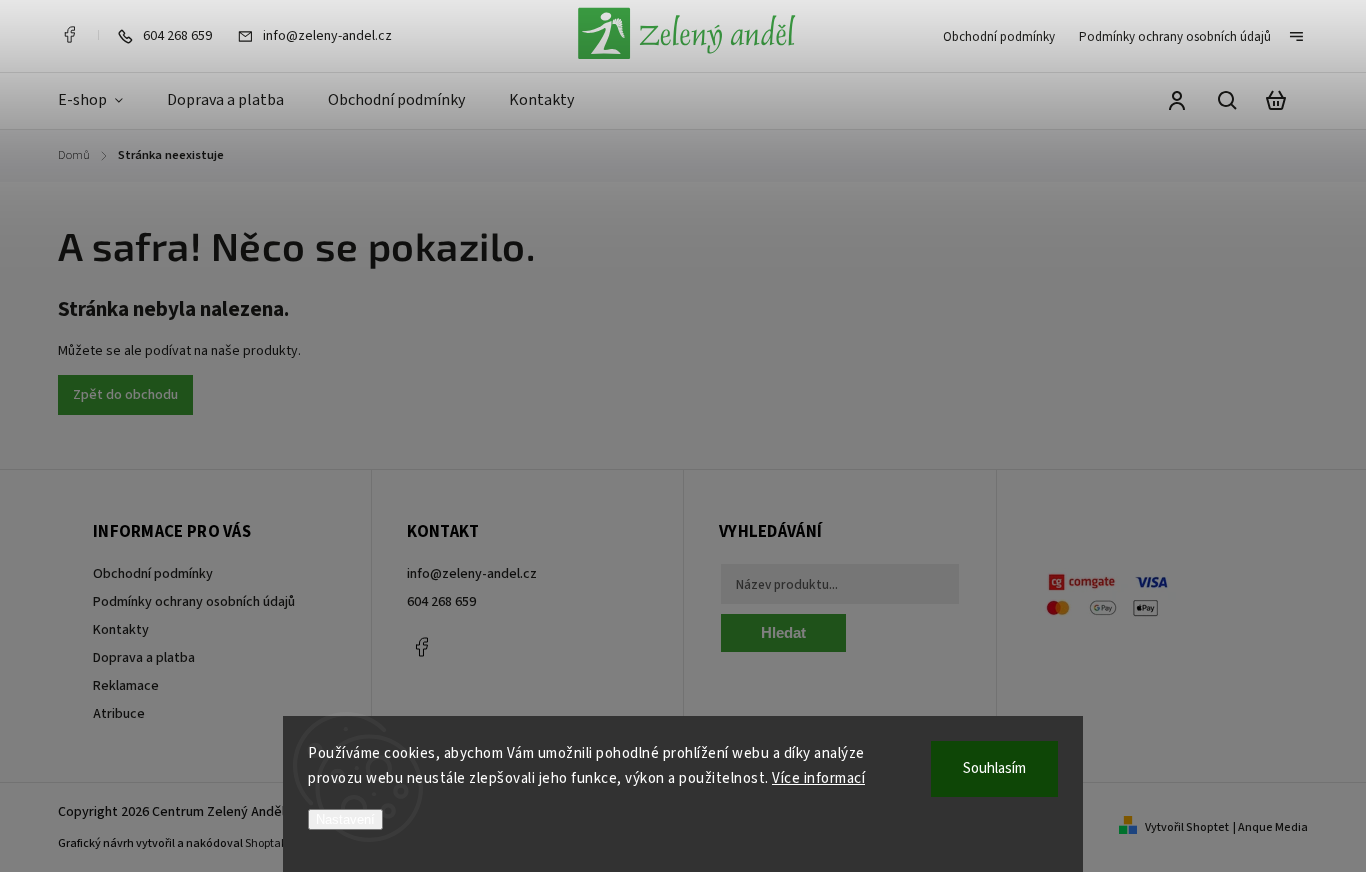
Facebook (69, 35)
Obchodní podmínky (999, 37)
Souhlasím (994, 768)
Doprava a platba (144, 658)
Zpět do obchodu (125, 395)
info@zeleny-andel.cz (472, 574)
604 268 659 (441, 602)
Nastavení (345, 819)
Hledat (783, 632)
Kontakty (121, 630)
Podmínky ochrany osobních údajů (1175, 37)
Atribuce (119, 714)
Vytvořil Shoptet (1187, 827)
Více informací (818, 778)
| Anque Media (1270, 827)
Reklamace (126, 686)
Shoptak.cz (273, 843)
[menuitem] (101, 101)
